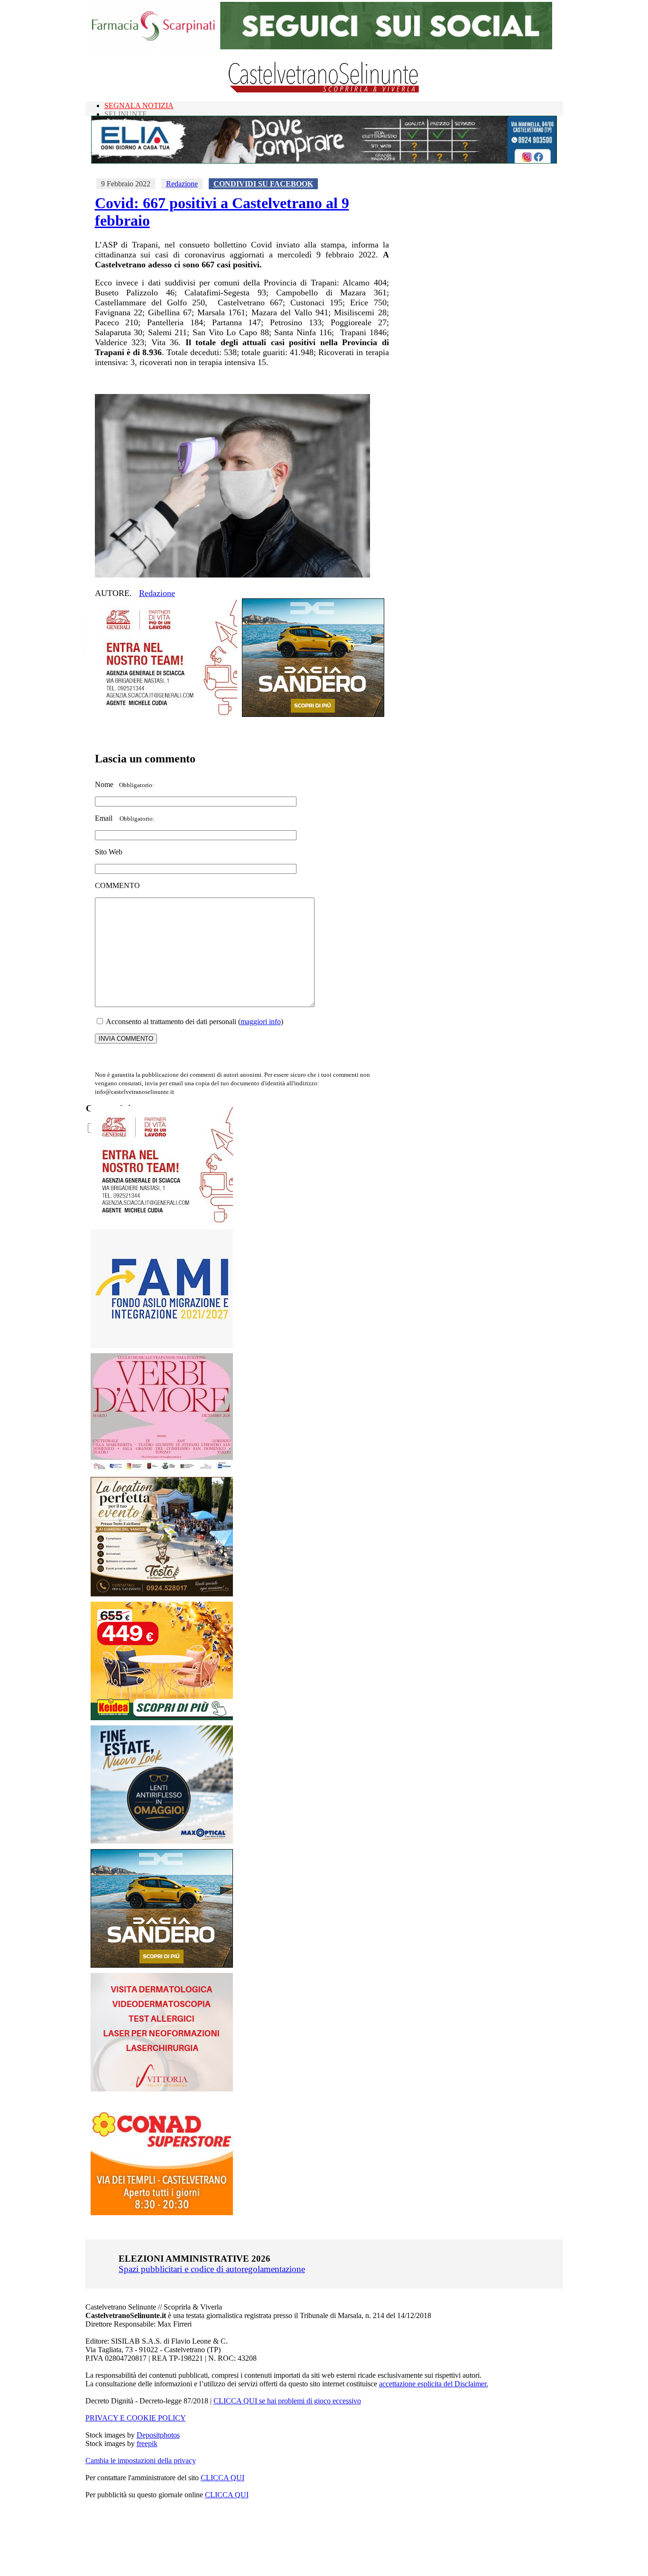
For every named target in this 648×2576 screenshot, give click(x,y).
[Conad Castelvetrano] (162, 2213)
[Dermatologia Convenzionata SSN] (162, 2089)
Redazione (182, 184)
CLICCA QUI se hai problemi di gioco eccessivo (287, 2401)
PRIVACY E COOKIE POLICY (136, 2418)
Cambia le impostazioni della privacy (141, 2461)
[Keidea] (162, 1718)
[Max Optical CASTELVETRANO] (162, 1841)
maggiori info (261, 1022)
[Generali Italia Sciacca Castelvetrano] (166, 714)
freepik (147, 2443)
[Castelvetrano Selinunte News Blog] (324, 90)
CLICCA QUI (222, 2478)
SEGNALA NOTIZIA (139, 105)
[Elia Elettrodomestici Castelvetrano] (324, 161)
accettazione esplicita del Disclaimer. (434, 2384)
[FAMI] (162, 1345)
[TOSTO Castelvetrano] (162, 1594)
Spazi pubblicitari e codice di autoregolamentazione (212, 2269)
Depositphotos (158, 2435)
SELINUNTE (126, 114)
